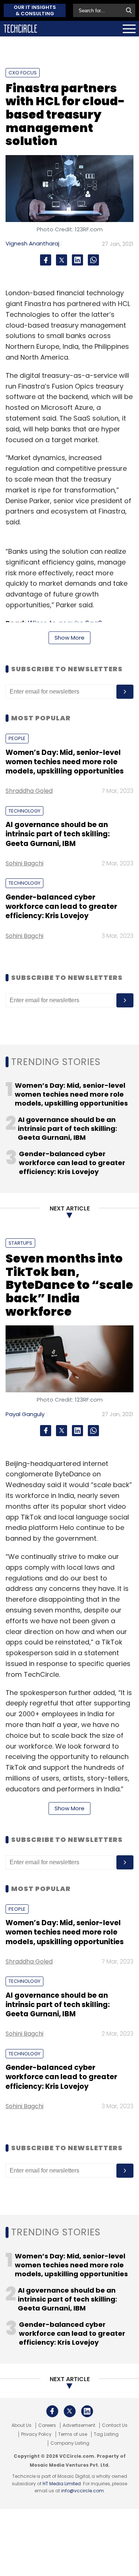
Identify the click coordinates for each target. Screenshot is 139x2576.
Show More (69, 638)
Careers (47, 2425)
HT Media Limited (62, 2484)
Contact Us (115, 2425)
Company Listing (70, 2443)
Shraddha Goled (29, 791)
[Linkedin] (77, 260)
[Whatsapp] (93, 260)
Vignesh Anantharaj (32, 243)
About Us (21, 2425)
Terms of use (73, 2434)
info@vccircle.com (82, 2491)
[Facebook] (46, 260)
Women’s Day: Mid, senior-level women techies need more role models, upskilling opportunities (65, 762)
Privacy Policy (36, 2434)
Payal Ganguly (25, 1414)
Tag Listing (106, 2434)
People (17, 738)
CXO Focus (23, 73)
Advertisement (79, 2425)
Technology (24, 811)
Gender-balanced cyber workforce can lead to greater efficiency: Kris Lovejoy (61, 907)
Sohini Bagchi (24, 863)
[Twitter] (62, 260)
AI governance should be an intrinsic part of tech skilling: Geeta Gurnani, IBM (58, 834)
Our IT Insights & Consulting (35, 10)
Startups (20, 1243)
